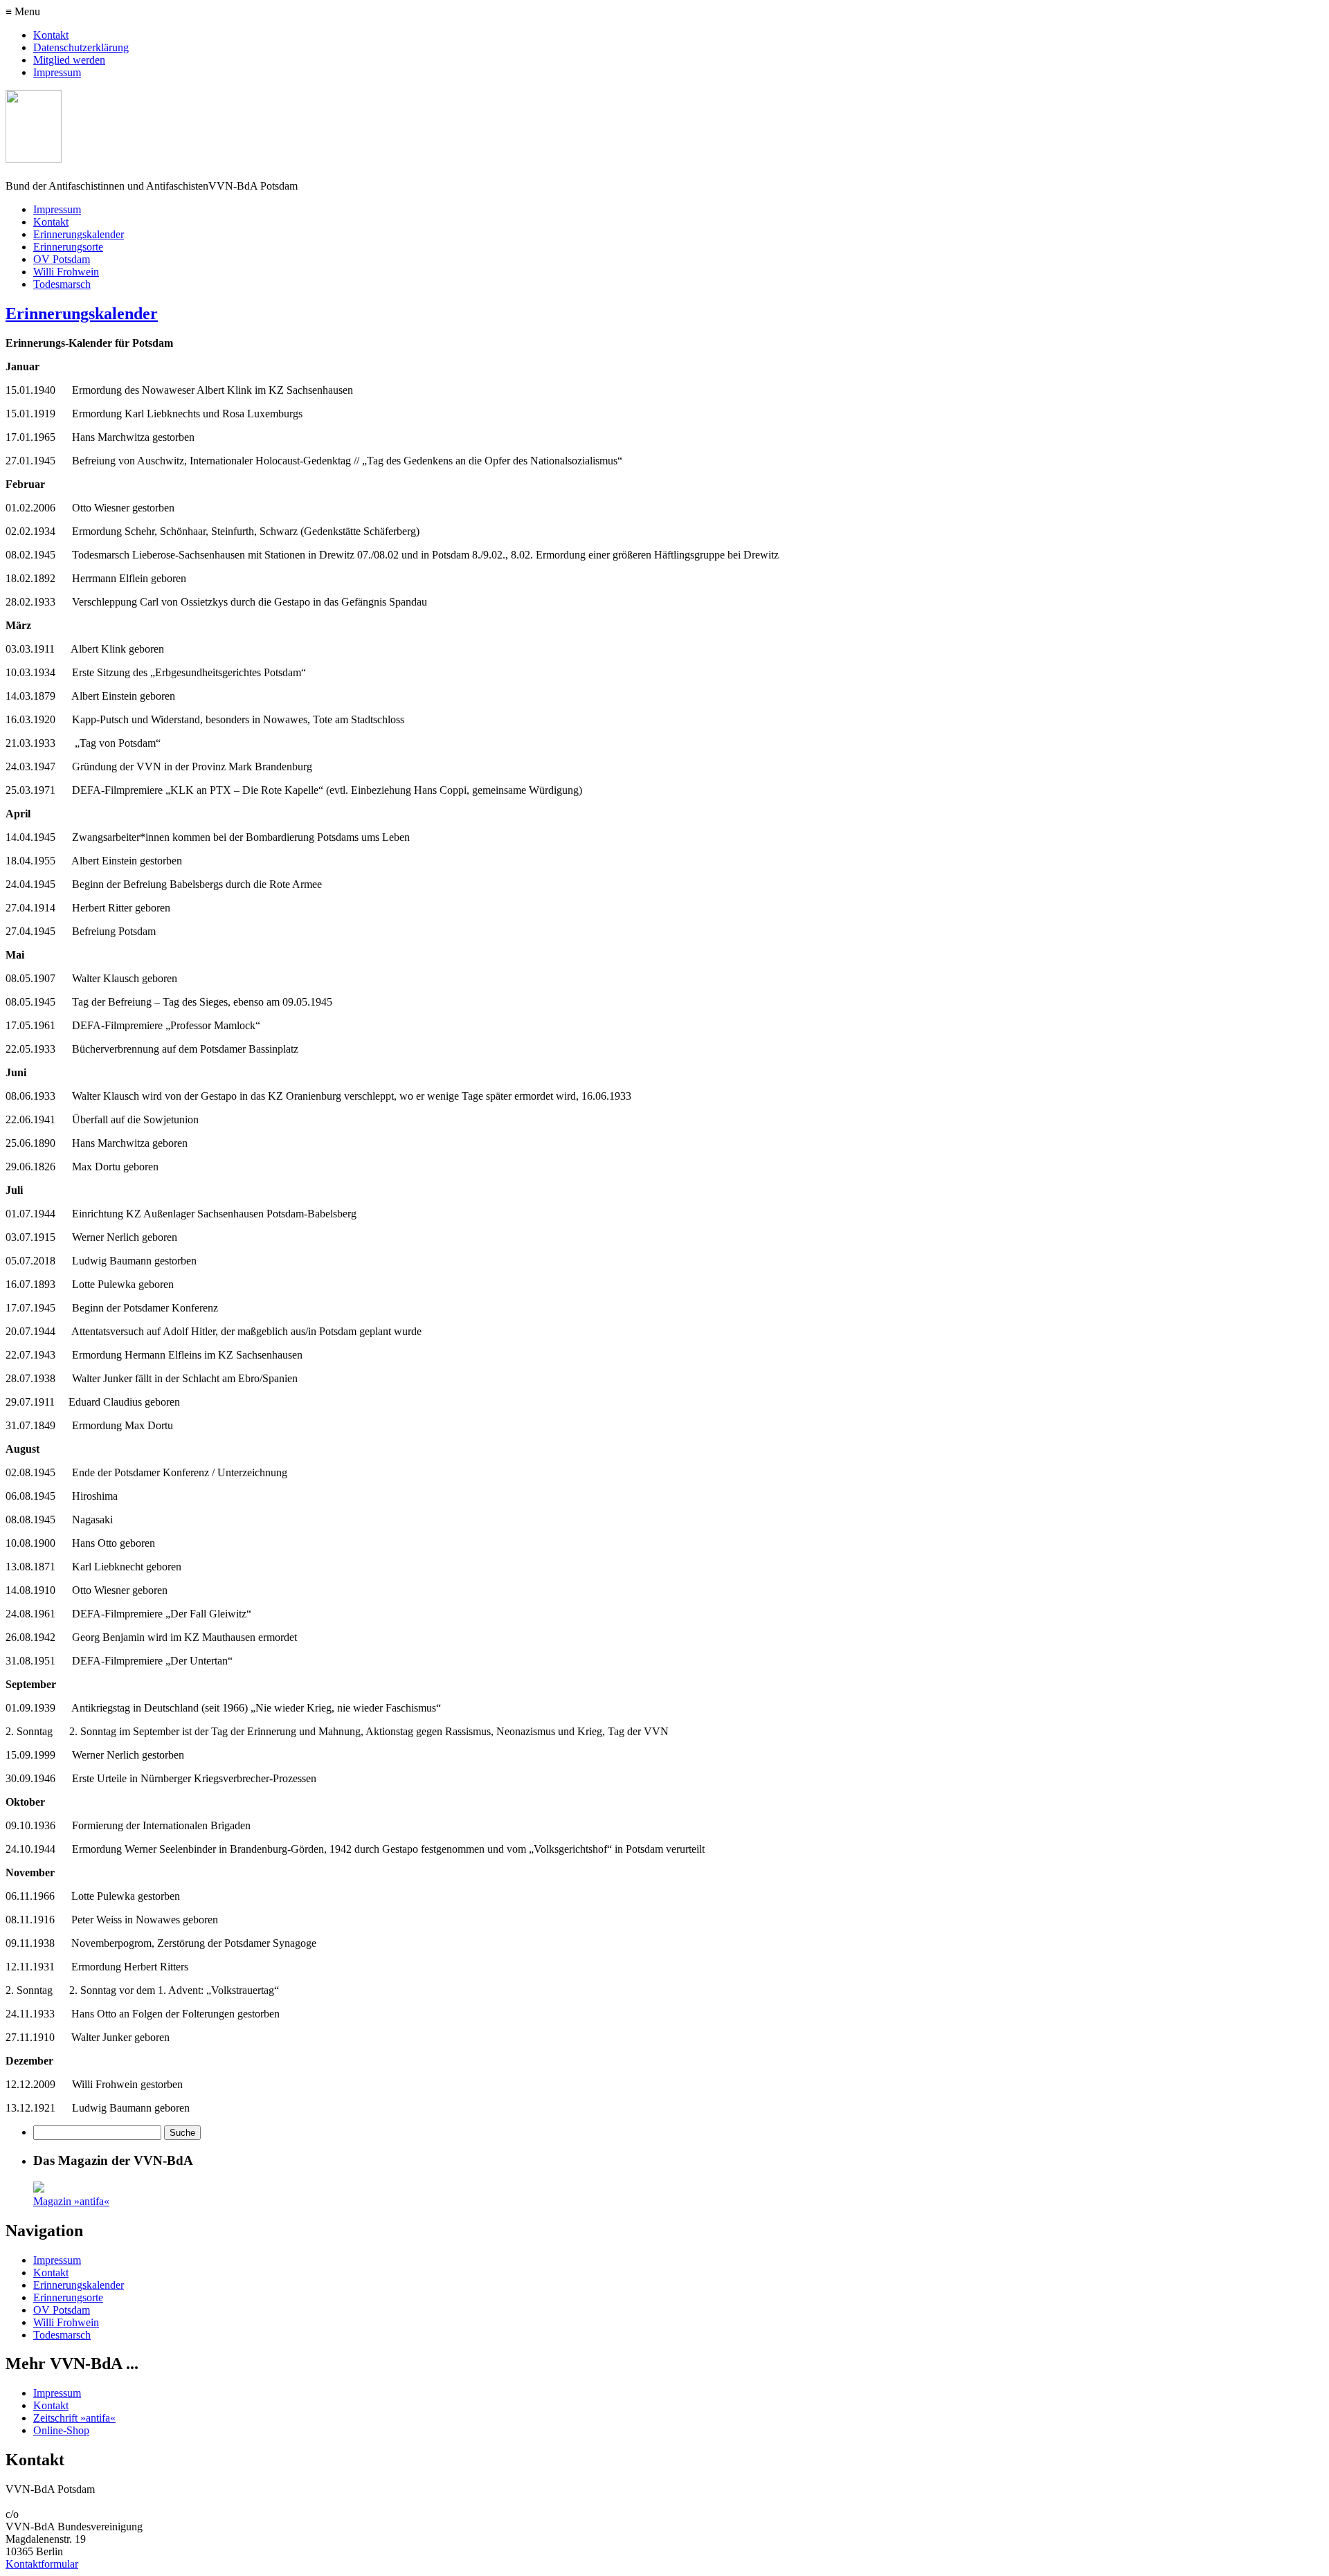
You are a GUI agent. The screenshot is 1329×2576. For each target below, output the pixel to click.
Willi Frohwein (66, 272)
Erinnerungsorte (68, 247)
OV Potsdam (62, 259)
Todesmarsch (62, 284)
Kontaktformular (42, 2564)
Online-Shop (61, 2430)
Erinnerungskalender (79, 234)
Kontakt (51, 35)
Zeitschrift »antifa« (74, 2418)
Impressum (57, 72)
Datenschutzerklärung (81, 47)
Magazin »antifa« (71, 2201)
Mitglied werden (69, 60)
